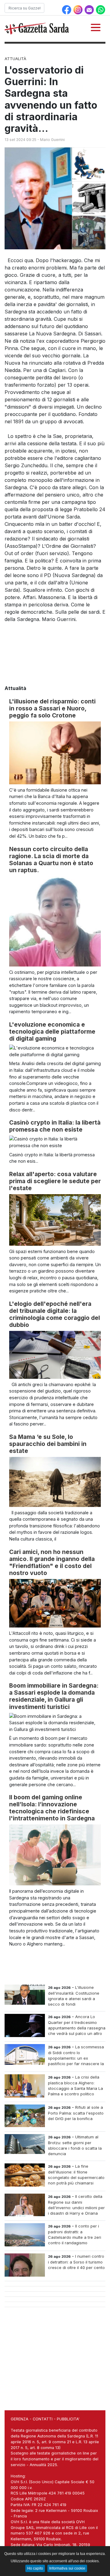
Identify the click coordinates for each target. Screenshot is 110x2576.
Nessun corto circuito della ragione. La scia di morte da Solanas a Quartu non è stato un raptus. (51, 860)
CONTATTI (43, 2419)
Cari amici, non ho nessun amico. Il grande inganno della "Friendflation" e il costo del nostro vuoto (52, 1562)
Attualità (15, 59)
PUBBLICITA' (68, 2419)
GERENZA (20, 2419)
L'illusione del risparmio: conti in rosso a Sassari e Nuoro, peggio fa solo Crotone (52, 708)
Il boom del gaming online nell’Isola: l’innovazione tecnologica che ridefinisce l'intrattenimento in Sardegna (52, 1808)
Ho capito (35, 2568)
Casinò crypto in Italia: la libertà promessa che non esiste (55, 1126)
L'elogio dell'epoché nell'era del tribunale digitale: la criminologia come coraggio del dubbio (55, 1314)
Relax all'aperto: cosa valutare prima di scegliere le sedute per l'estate (55, 1181)
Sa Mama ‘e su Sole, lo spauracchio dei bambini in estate (48, 1444)
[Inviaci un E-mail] (90, 9)
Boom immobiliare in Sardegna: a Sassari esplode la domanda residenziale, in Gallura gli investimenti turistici (54, 1696)
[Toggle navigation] (96, 27)
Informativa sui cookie (67, 2568)
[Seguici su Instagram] (79, 9)
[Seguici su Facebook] (67, 9)
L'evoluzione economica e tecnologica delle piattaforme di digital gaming (52, 1031)
